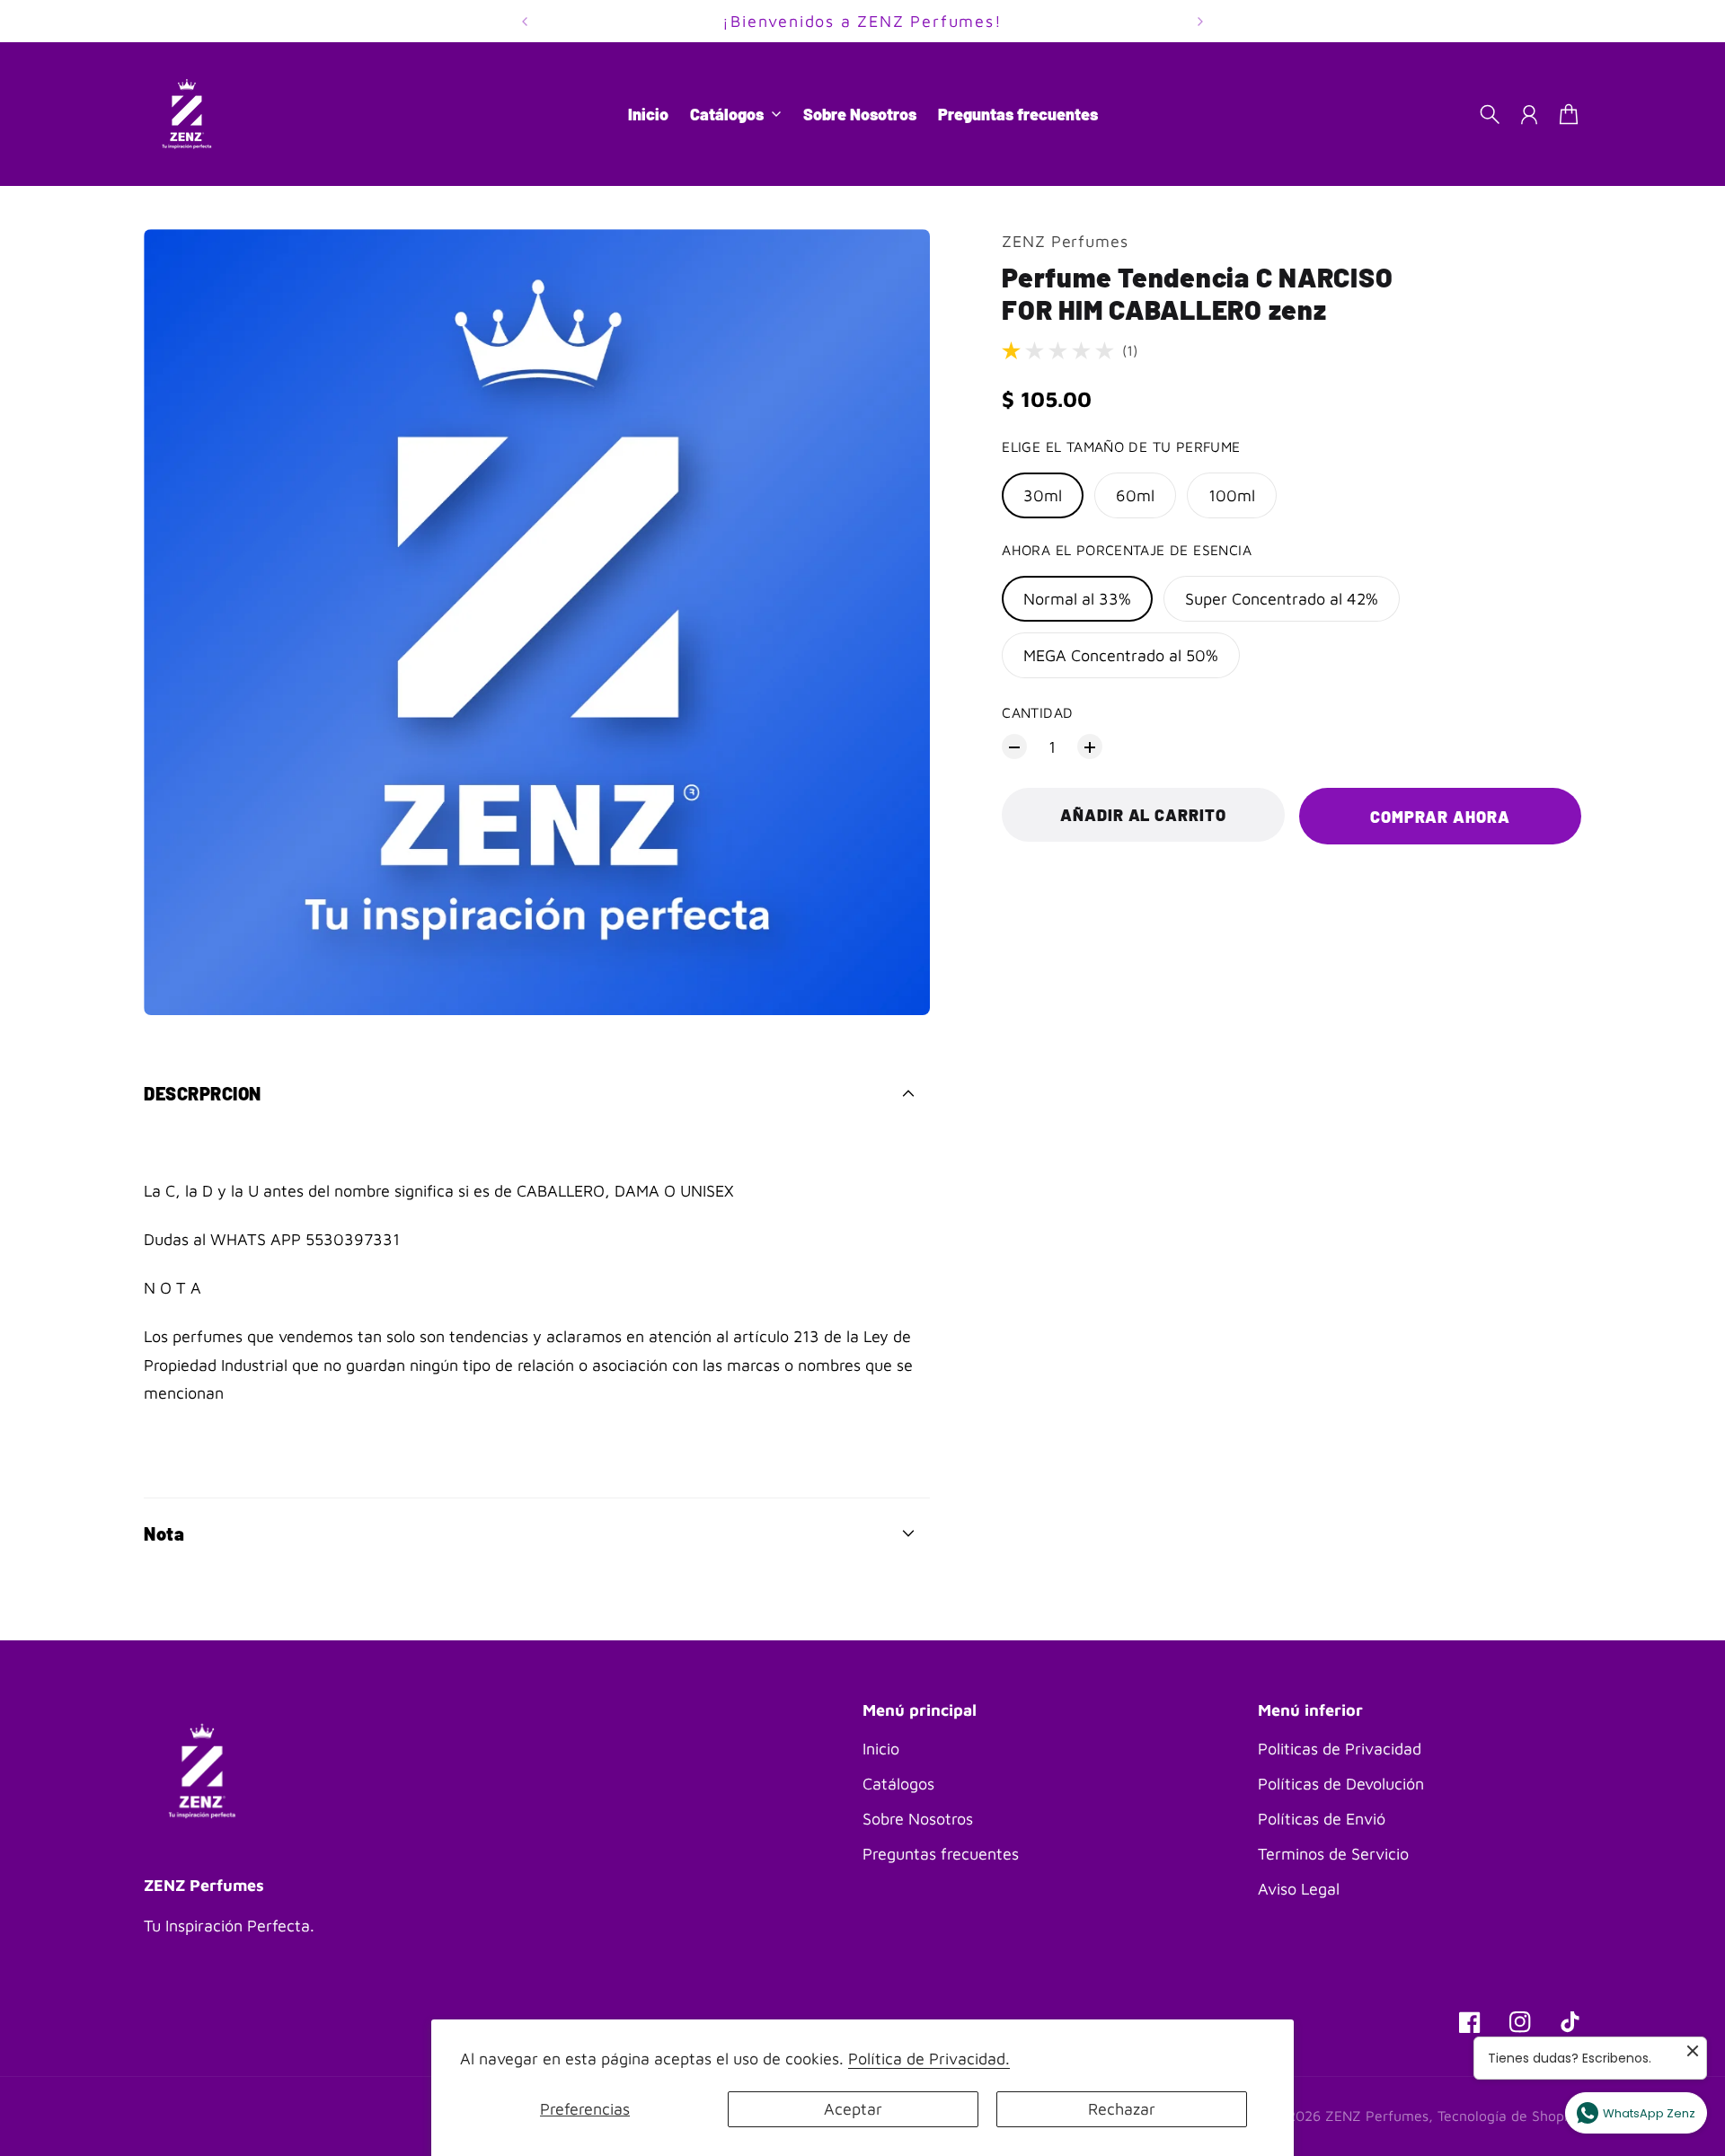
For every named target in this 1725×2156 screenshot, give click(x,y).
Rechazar (1122, 2109)
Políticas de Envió (1322, 1819)
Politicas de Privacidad (1340, 1749)
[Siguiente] (1200, 21)
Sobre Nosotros (918, 1819)
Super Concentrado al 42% (1282, 599)
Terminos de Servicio (1333, 1854)
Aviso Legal (1299, 1889)
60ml (1135, 495)
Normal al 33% (1077, 599)
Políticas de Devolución (1341, 1784)
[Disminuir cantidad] (1014, 747)
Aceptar (853, 2109)
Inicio (881, 1749)
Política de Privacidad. (929, 2059)
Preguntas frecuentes (941, 1854)
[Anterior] (525, 21)
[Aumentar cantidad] (1090, 747)
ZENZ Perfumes (1065, 241)
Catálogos (898, 1784)
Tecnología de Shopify (1509, 2116)
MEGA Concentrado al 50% (1121, 655)
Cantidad (1037, 712)
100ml (1232, 495)
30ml (1043, 495)
